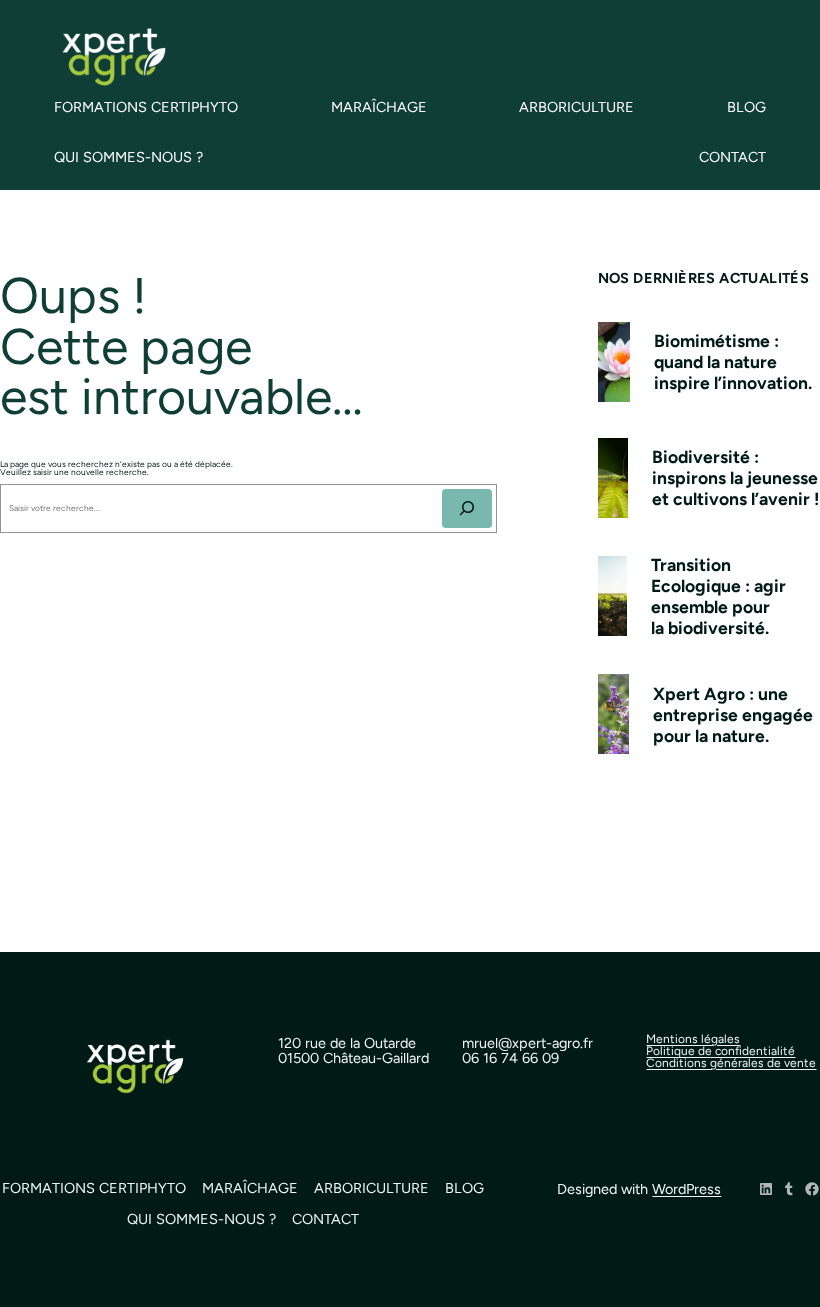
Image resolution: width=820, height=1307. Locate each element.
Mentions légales (693, 1039)
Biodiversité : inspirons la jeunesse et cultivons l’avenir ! (735, 477)
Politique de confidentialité (720, 1051)
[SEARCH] (467, 508)
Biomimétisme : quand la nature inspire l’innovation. (733, 361)
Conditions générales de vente (731, 1063)
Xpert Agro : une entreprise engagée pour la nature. (733, 714)
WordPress (686, 1189)
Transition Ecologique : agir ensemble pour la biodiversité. (718, 596)
